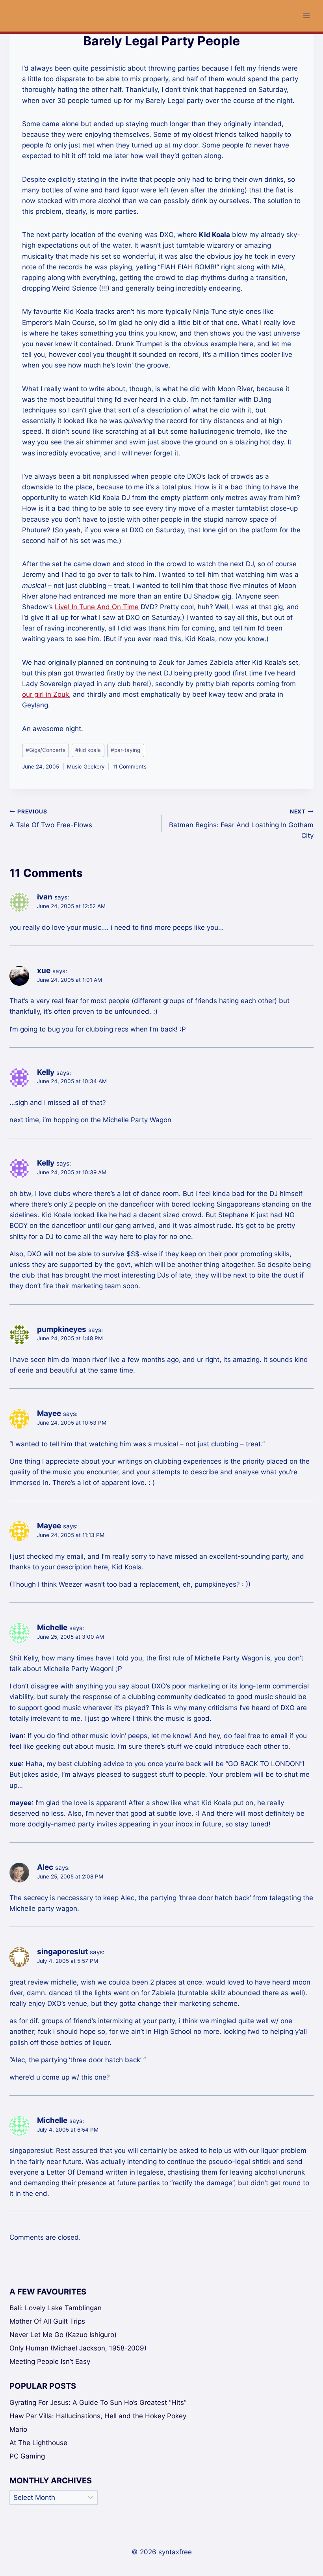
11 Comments (130, 767)
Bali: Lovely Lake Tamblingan (56, 2308)
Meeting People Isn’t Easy (50, 2361)
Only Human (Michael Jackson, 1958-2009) (78, 2348)
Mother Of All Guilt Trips (47, 2321)
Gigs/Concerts (45, 750)
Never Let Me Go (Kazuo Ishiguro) (63, 2335)
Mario (18, 2429)
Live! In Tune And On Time (97, 607)
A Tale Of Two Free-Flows (51, 819)
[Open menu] (306, 16)
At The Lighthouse (38, 2443)
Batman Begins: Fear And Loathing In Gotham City (241, 824)
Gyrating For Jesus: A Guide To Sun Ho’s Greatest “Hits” (98, 2403)
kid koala (88, 750)
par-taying (125, 750)
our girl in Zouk (45, 694)
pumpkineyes (62, 1329)
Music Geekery (86, 767)
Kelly (46, 1072)
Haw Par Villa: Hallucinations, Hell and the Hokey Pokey (98, 2416)
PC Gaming (27, 2456)
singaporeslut (62, 1952)
